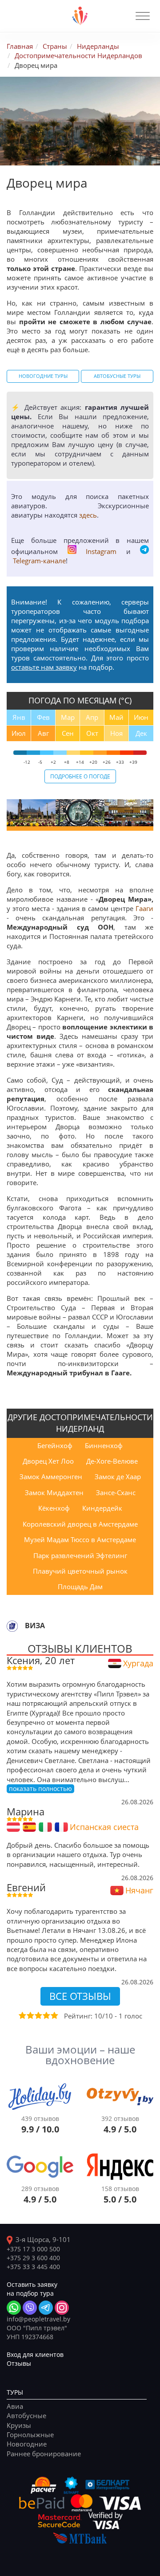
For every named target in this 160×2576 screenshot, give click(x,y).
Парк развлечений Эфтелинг (80, 1555)
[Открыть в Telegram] (46, 2308)
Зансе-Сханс (116, 1492)
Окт (92, 733)
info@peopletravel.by (38, 2319)
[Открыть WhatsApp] (14, 2308)
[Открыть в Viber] (30, 2308)
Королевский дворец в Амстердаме (80, 1524)
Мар (68, 717)
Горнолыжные (30, 2435)
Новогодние (27, 2444)
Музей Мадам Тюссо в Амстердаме (80, 1539)
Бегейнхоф (55, 1445)
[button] (143, 16)
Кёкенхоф (54, 1508)
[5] (54, 2015)
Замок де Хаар (118, 1476)
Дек (141, 733)
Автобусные (26, 2415)
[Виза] (12, 1626)
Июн (141, 717)
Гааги (144, 908)
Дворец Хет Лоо (48, 1461)
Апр (92, 717)
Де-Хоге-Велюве (112, 1461)
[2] (30, 2015)
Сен (68, 733)
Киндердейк (102, 1508)
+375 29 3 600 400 (33, 2258)
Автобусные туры (117, 376)
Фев (43, 717)
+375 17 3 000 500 (33, 2249)
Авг (43, 733)
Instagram (101, 551)
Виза (35, 1626)
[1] (22, 2015)
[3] (38, 2015)
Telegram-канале (39, 561)
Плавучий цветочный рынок (80, 1571)
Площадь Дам (80, 1586)
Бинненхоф (104, 1445)
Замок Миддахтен (54, 1492)
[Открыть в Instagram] (62, 2308)
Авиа (15, 2406)
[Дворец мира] (31, 813)
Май (116, 717)
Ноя (116, 733)
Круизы (19, 2425)
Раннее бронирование (44, 2454)
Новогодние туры (43, 376)
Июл (19, 733)
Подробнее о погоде (80, 776)
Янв (19, 717)
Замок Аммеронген (51, 1476)
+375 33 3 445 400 (33, 2267)
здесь (88, 515)
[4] (46, 2015)
